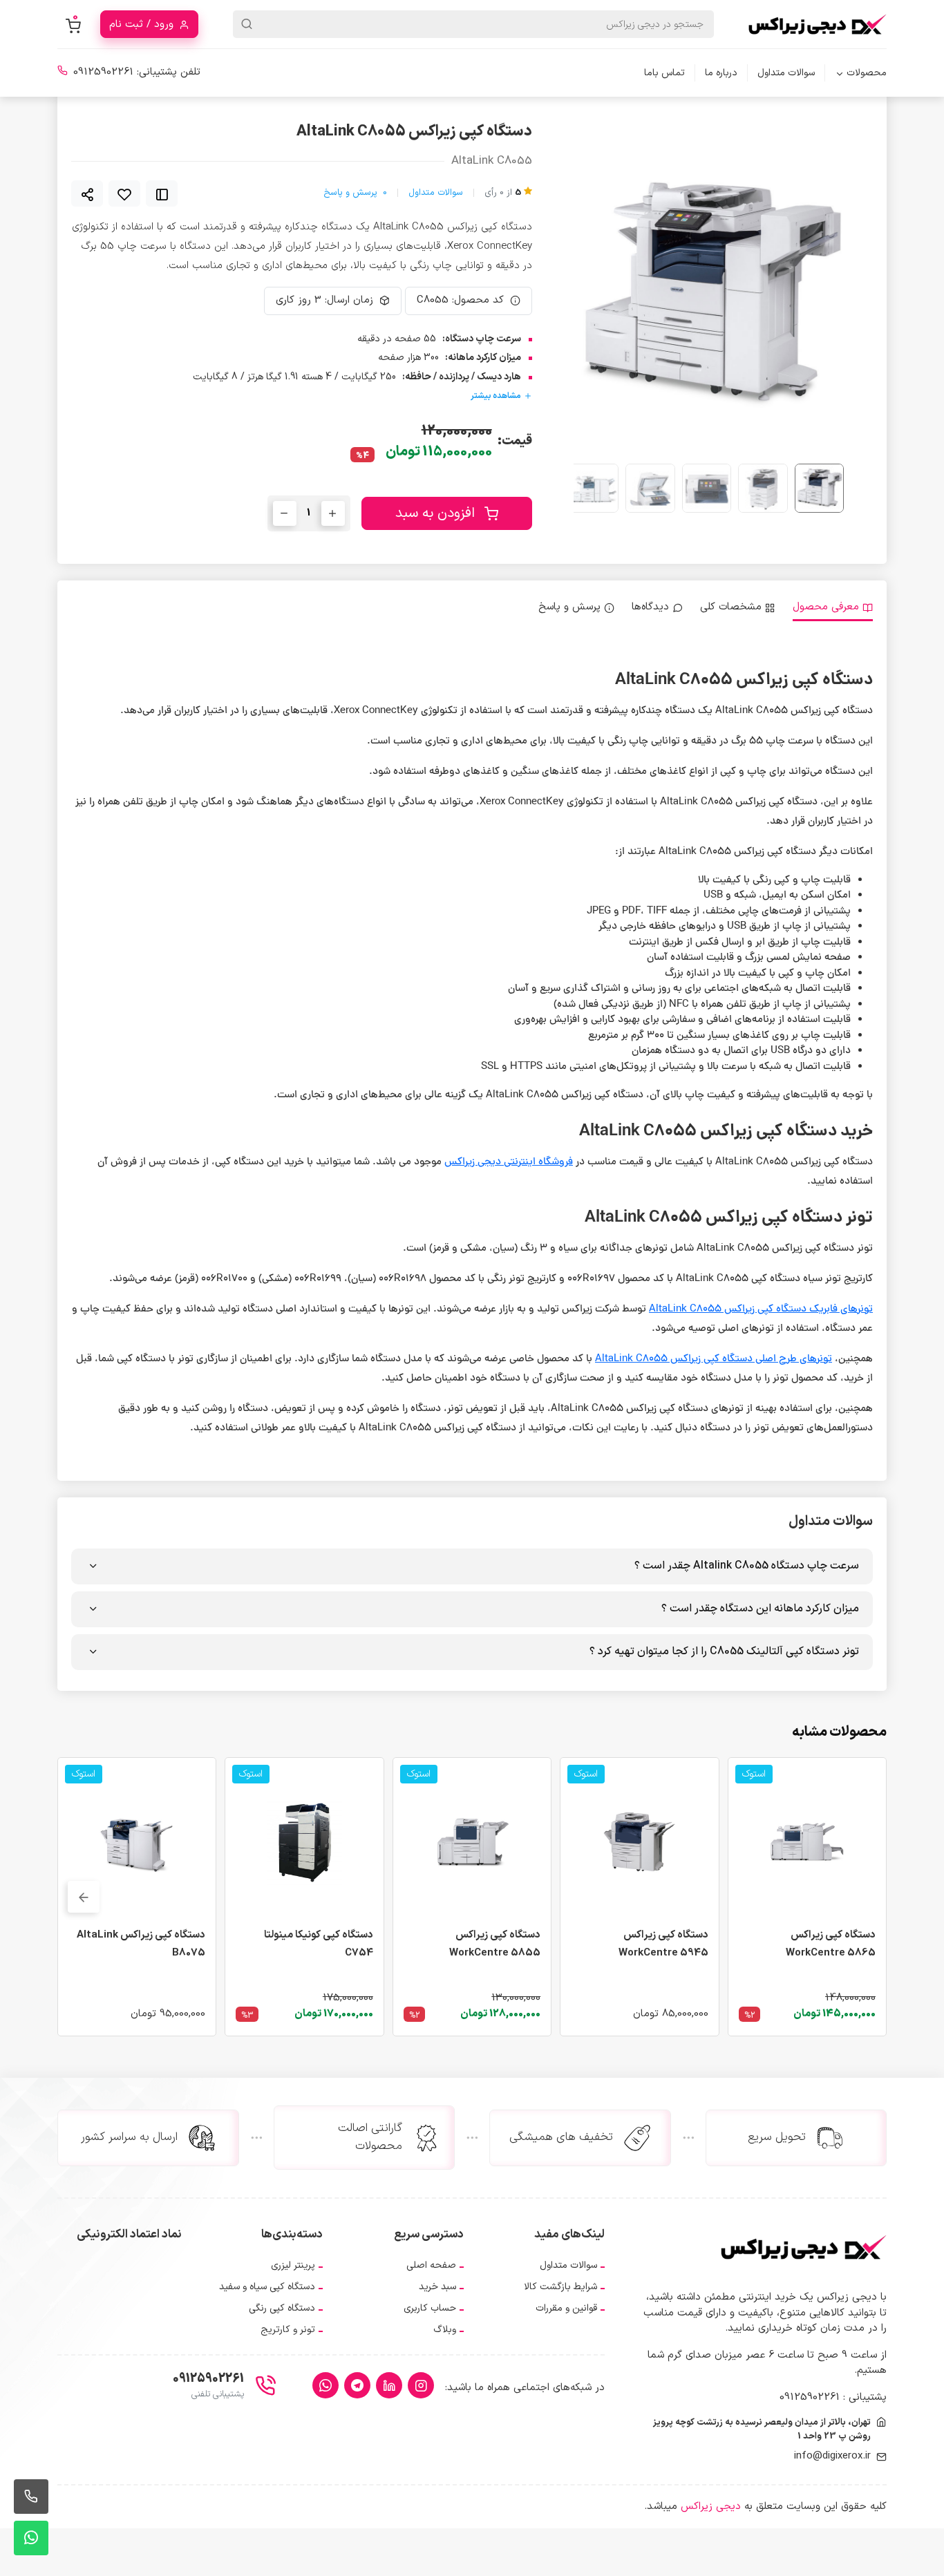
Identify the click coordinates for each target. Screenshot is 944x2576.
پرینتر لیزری (293, 2265)
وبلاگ (445, 2330)
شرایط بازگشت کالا (560, 2287)
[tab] (833, 608)
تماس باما (664, 73)
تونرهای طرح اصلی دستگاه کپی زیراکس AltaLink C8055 (714, 1360)
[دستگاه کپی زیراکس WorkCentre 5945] (639, 1842)
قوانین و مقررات (566, 2308)
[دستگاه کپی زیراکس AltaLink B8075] (137, 1842)
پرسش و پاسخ (355, 193)
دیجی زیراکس (711, 2507)
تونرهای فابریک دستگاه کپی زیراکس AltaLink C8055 (761, 1310)
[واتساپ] (325, 2385)
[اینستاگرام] (421, 2385)
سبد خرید (437, 2287)
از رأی (503, 193)
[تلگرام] (357, 2385)
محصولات (867, 73)
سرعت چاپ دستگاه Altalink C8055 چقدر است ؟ (747, 1566)
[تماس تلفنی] (31, 2497)
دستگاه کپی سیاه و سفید (267, 2287)
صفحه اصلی (431, 2265)
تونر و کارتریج (288, 2330)
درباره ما (721, 73)
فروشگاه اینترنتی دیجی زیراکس (509, 1163)
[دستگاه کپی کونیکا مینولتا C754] (304, 1842)
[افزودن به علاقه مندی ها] (124, 193)
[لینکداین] (389, 2385)
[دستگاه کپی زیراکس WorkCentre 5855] (472, 1842)
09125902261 (103, 72)
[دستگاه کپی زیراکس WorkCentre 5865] (807, 1842)
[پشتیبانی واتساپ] (31, 2538)
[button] (600, 295)
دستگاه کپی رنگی (282, 2308)
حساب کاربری (430, 2308)
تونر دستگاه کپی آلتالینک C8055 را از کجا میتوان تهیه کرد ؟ (724, 1651)
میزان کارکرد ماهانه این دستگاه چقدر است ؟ (760, 1609)
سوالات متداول (786, 73)
